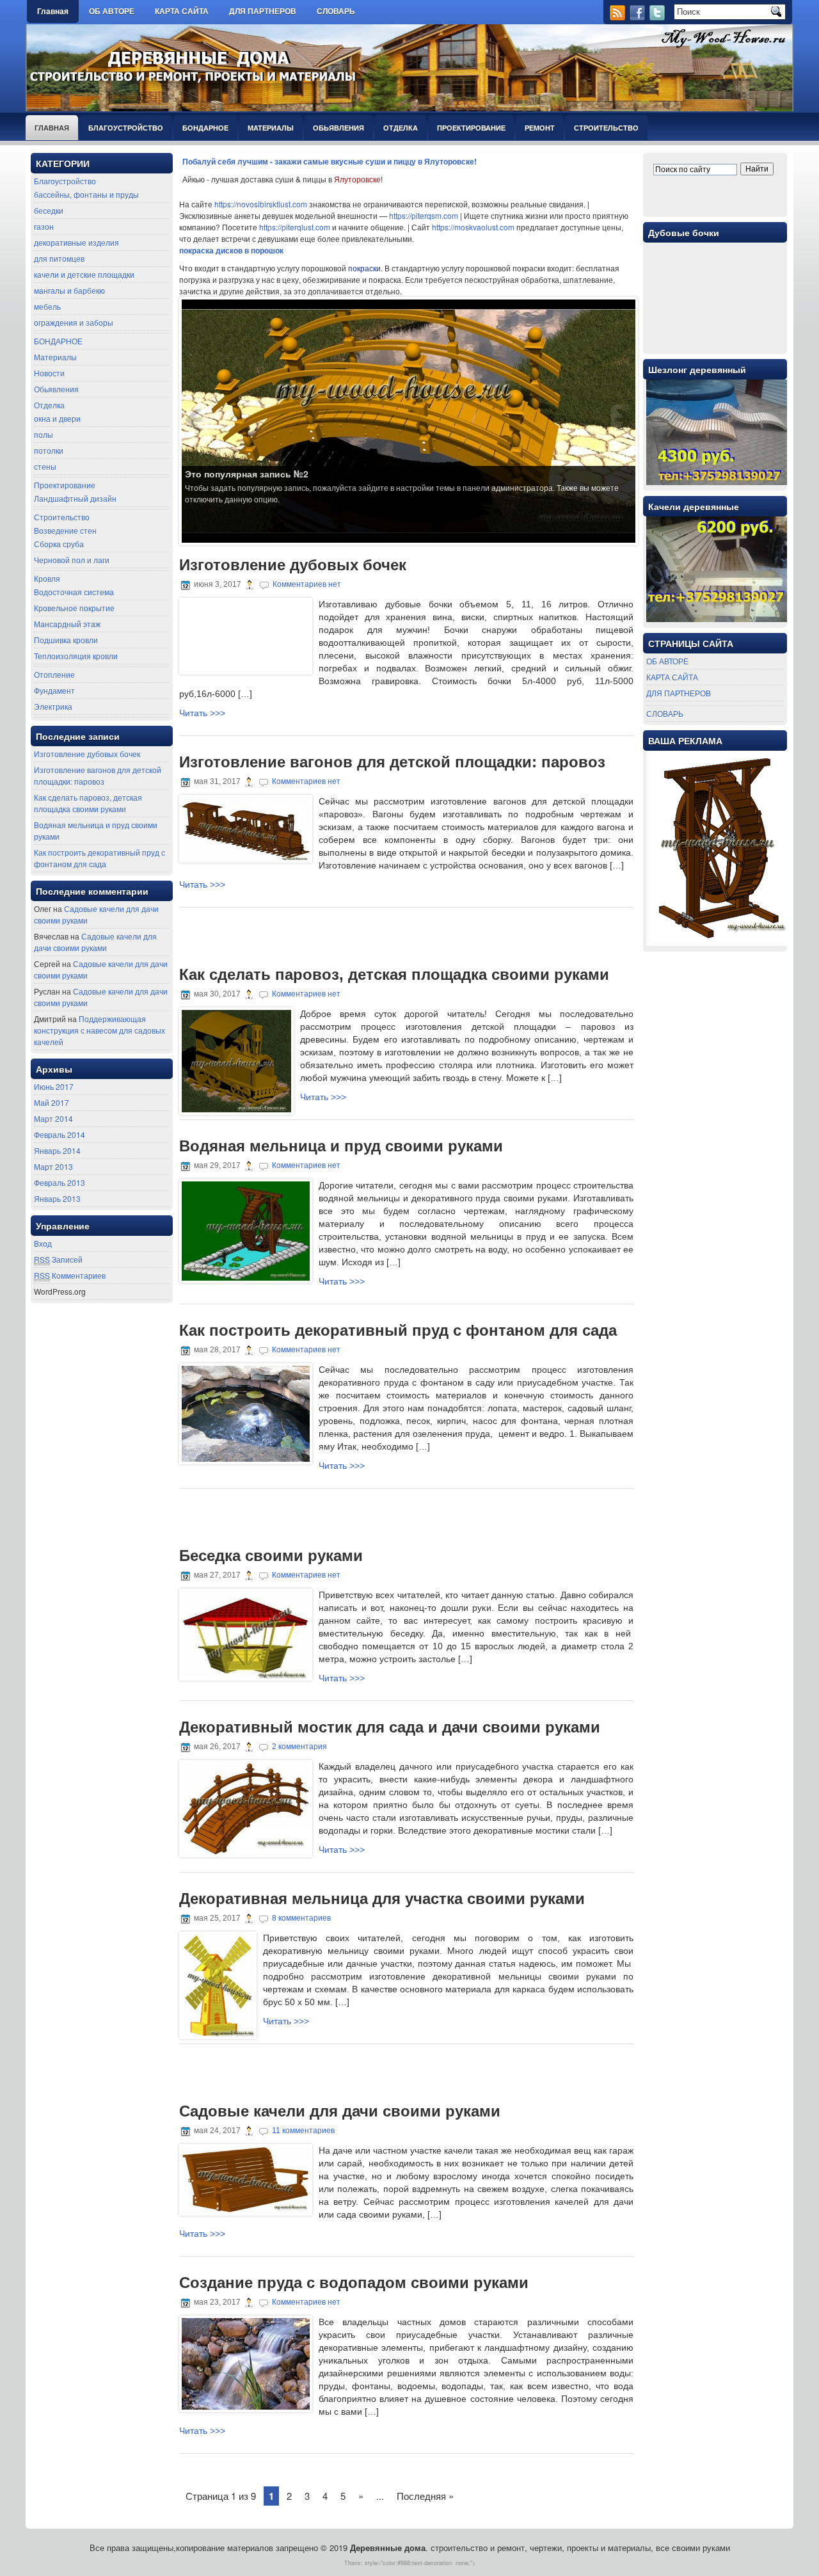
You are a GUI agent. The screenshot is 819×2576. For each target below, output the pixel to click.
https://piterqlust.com (295, 227)
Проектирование (471, 128)
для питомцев (59, 258)
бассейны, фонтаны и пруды (86, 194)
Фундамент (54, 690)
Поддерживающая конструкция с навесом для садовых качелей (99, 1030)
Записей (58, 1259)
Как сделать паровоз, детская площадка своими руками (88, 803)
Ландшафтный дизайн (75, 498)
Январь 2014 (57, 1150)
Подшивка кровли (66, 640)
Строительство (606, 128)
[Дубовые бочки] (717, 345)
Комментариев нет (307, 584)
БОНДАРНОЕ (205, 128)
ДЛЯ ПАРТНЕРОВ (263, 12)
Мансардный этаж (67, 624)
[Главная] (376, 8)
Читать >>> (202, 713)
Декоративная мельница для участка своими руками (382, 1899)
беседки (49, 210)
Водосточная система (74, 592)
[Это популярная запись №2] (409, 420)
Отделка (401, 128)
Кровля (47, 578)
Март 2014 (53, 1118)
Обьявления (338, 128)
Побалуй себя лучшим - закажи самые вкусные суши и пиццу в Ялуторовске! (330, 161)
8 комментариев (301, 1918)
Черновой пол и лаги (72, 560)
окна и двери (57, 418)
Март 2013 (53, 1166)
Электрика (53, 706)
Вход (43, 1243)
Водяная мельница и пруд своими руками (341, 1146)
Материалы (271, 128)
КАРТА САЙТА (182, 12)
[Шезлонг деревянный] (717, 482)
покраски (364, 268)
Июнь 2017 (54, 1086)
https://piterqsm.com (424, 215)
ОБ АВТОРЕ (112, 12)
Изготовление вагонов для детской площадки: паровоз (98, 775)
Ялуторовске (357, 179)
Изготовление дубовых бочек (87, 754)
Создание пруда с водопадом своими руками (354, 2283)
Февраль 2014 (60, 1134)
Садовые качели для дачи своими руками (95, 942)
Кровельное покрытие (74, 608)
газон (44, 226)
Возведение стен (65, 530)
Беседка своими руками (271, 1556)
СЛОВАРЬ (336, 12)
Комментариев (70, 1275)
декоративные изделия (76, 242)
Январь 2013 (57, 1198)
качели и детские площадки (84, 274)
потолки (49, 450)
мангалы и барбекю (69, 290)
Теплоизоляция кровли (76, 656)
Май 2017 (52, 1102)
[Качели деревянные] (717, 619)
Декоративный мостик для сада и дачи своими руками (390, 1727)
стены (45, 466)
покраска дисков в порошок (231, 250)
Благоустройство (126, 128)
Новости (49, 373)
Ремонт (540, 128)
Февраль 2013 (60, 1182)
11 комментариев (303, 2131)
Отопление (54, 674)
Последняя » (425, 2496)
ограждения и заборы (74, 322)
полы (44, 434)
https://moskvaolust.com (473, 227)
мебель (47, 306)
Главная (53, 12)
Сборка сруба (59, 544)
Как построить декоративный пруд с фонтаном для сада (99, 858)
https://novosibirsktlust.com (261, 204)
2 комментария (299, 1747)
